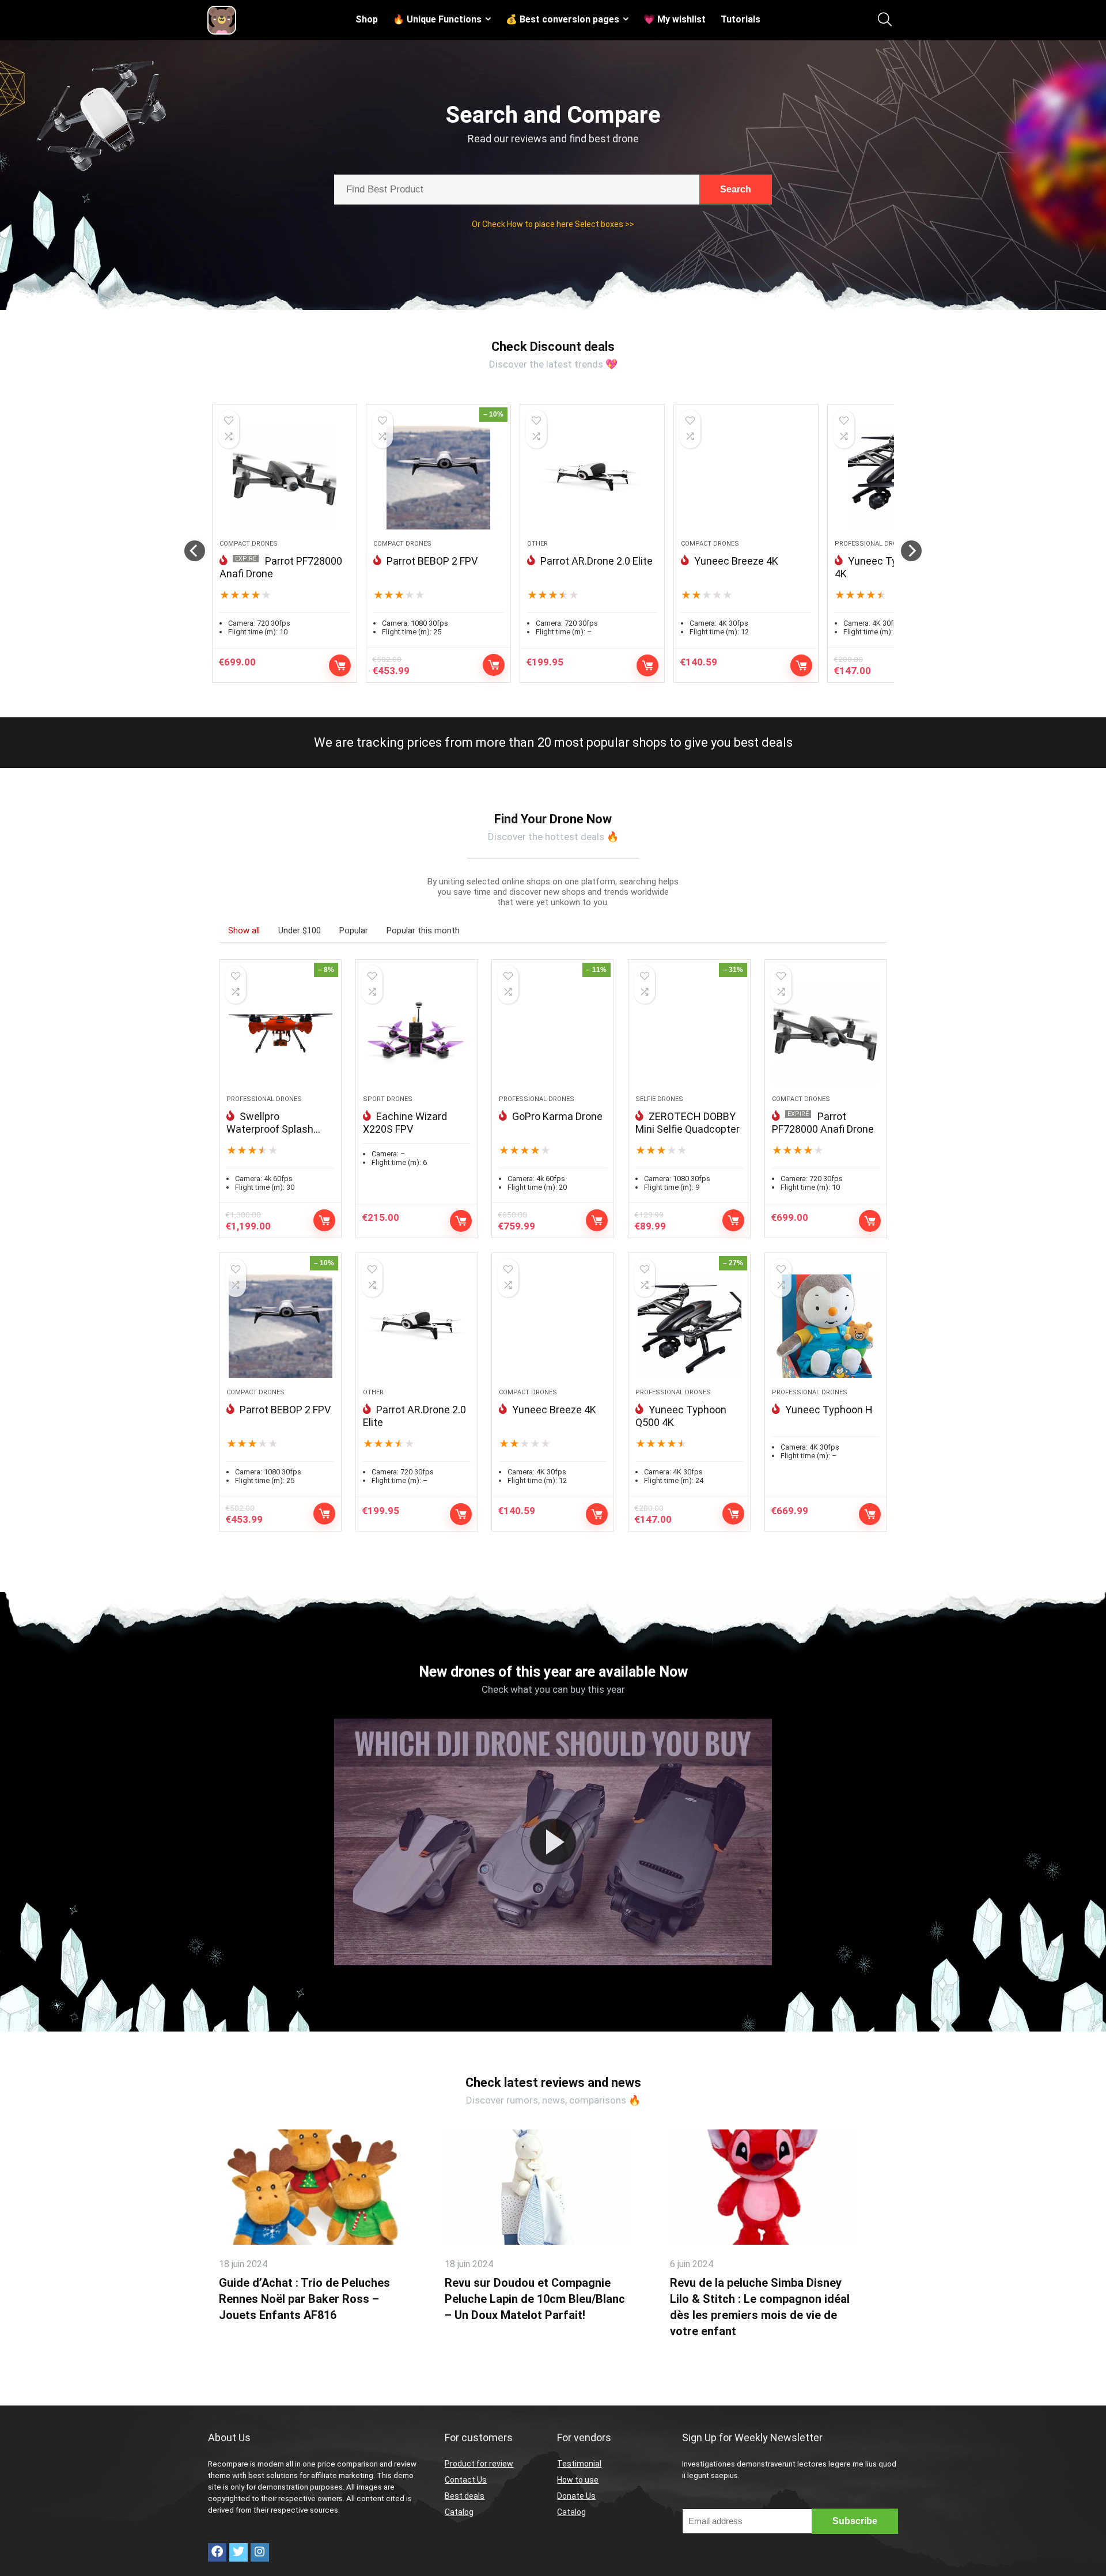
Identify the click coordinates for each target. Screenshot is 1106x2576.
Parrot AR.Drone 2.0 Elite (596, 561)
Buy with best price (494, 665)
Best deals (465, 2496)
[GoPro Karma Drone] (553, 1033)
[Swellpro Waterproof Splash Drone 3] (280, 1033)
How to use (578, 2480)
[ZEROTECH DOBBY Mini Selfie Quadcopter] (689, 1033)
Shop (367, 19)
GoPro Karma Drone (557, 1116)
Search (736, 189)
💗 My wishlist (675, 19)
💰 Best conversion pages (563, 19)
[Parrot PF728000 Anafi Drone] (285, 478)
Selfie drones (659, 1099)
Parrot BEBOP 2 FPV (432, 561)
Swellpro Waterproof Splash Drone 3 (270, 1129)
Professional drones (872, 544)
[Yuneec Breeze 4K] (746, 478)
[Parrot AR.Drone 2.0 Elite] (592, 478)
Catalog (459, 2512)
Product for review (479, 2464)
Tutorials (741, 19)
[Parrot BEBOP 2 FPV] (438, 478)
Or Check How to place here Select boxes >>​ (553, 224)
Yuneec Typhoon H (829, 1410)
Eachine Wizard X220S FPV (405, 1123)
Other (537, 544)
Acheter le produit (340, 665)
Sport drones (388, 1099)
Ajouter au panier (647, 665)
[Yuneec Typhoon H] (826, 1326)
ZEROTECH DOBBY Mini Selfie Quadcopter (688, 1123)
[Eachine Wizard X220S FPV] (417, 1033)
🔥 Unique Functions (437, 19)
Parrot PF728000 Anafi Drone (823, 1123)
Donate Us (576, 2496)
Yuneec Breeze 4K (736, 561)
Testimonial (579, 2464)
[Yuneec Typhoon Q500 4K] (689, 1326)
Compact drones (249, 544)
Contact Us (466, 2480)
